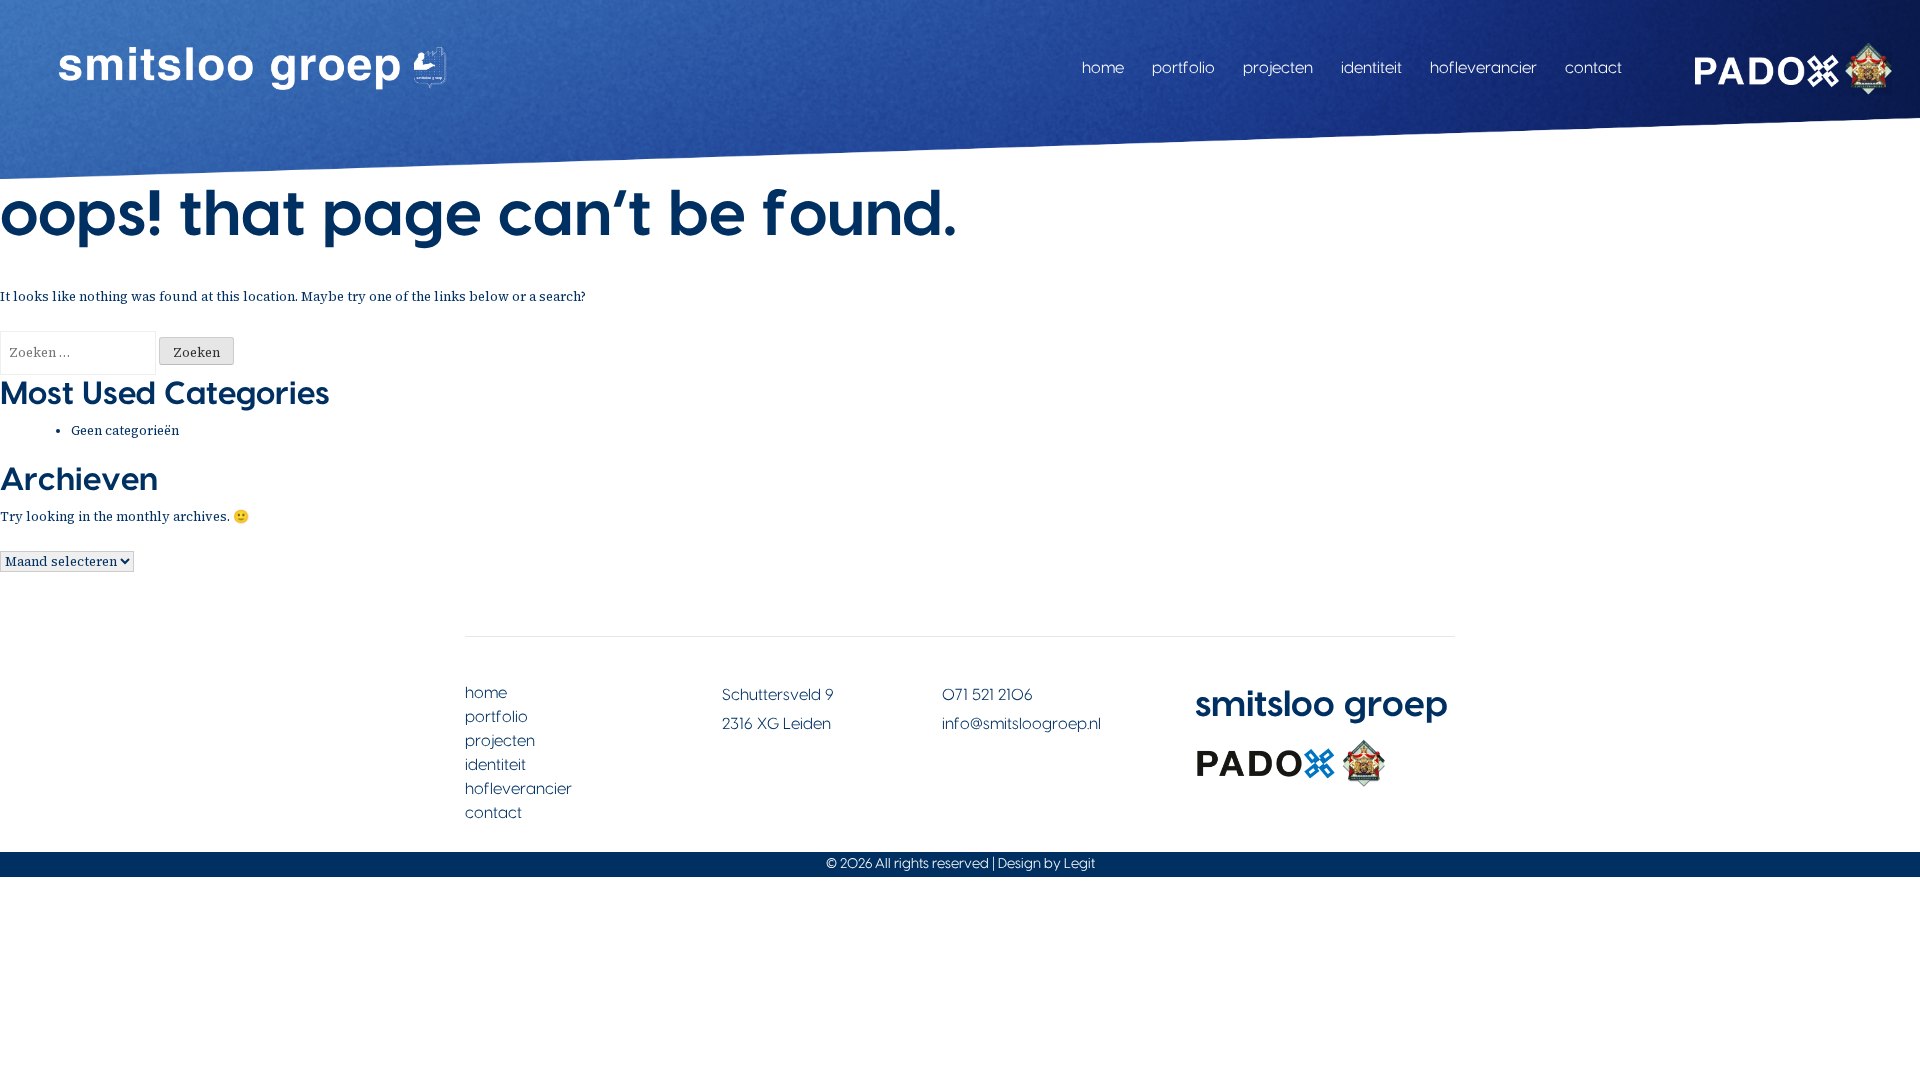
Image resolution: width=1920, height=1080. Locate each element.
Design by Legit (1046, 864)
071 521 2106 (987, 695)
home (1103, 68)
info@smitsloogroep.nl (1021, 724)
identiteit (1371, 68)
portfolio (1183, 68)
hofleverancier (1483, 68)
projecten (1278, 68)
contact (1593, 68)
